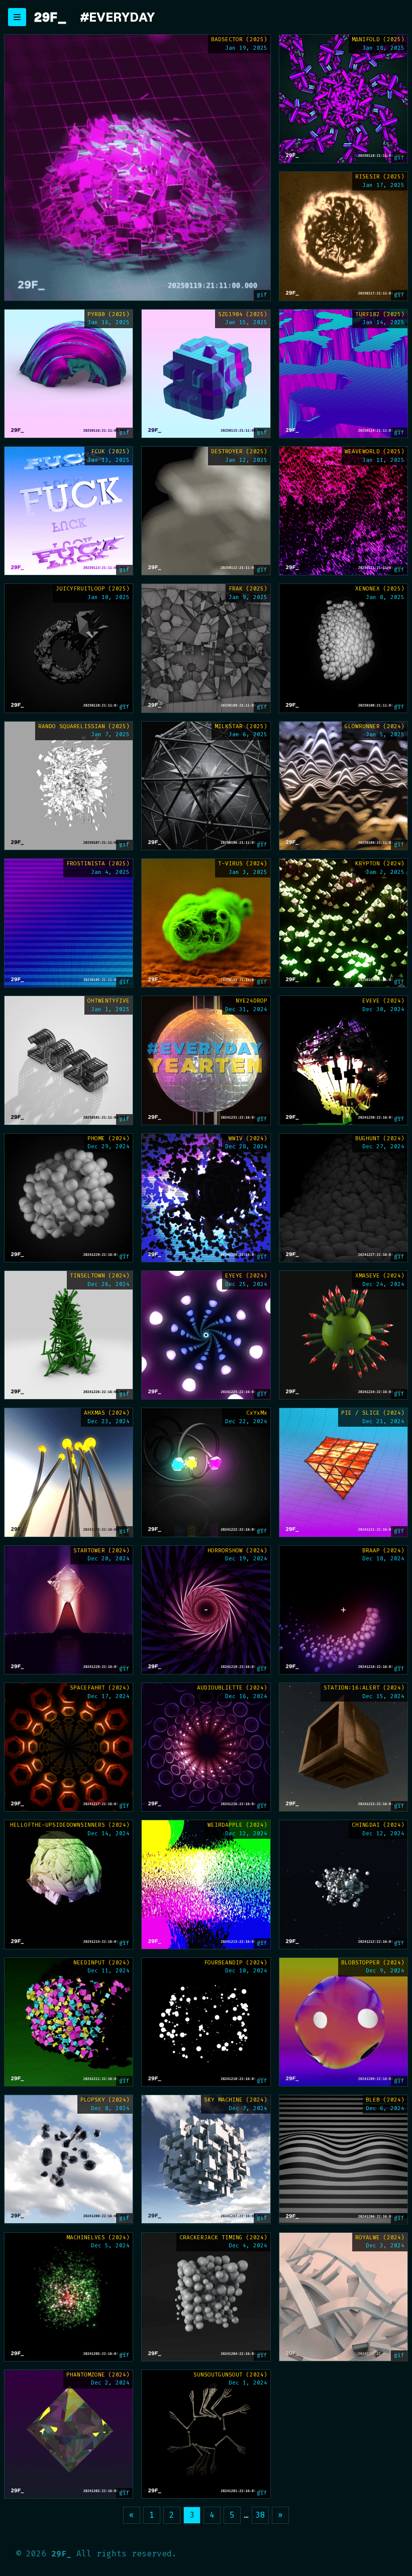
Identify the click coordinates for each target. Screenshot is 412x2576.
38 (260, 2515)
